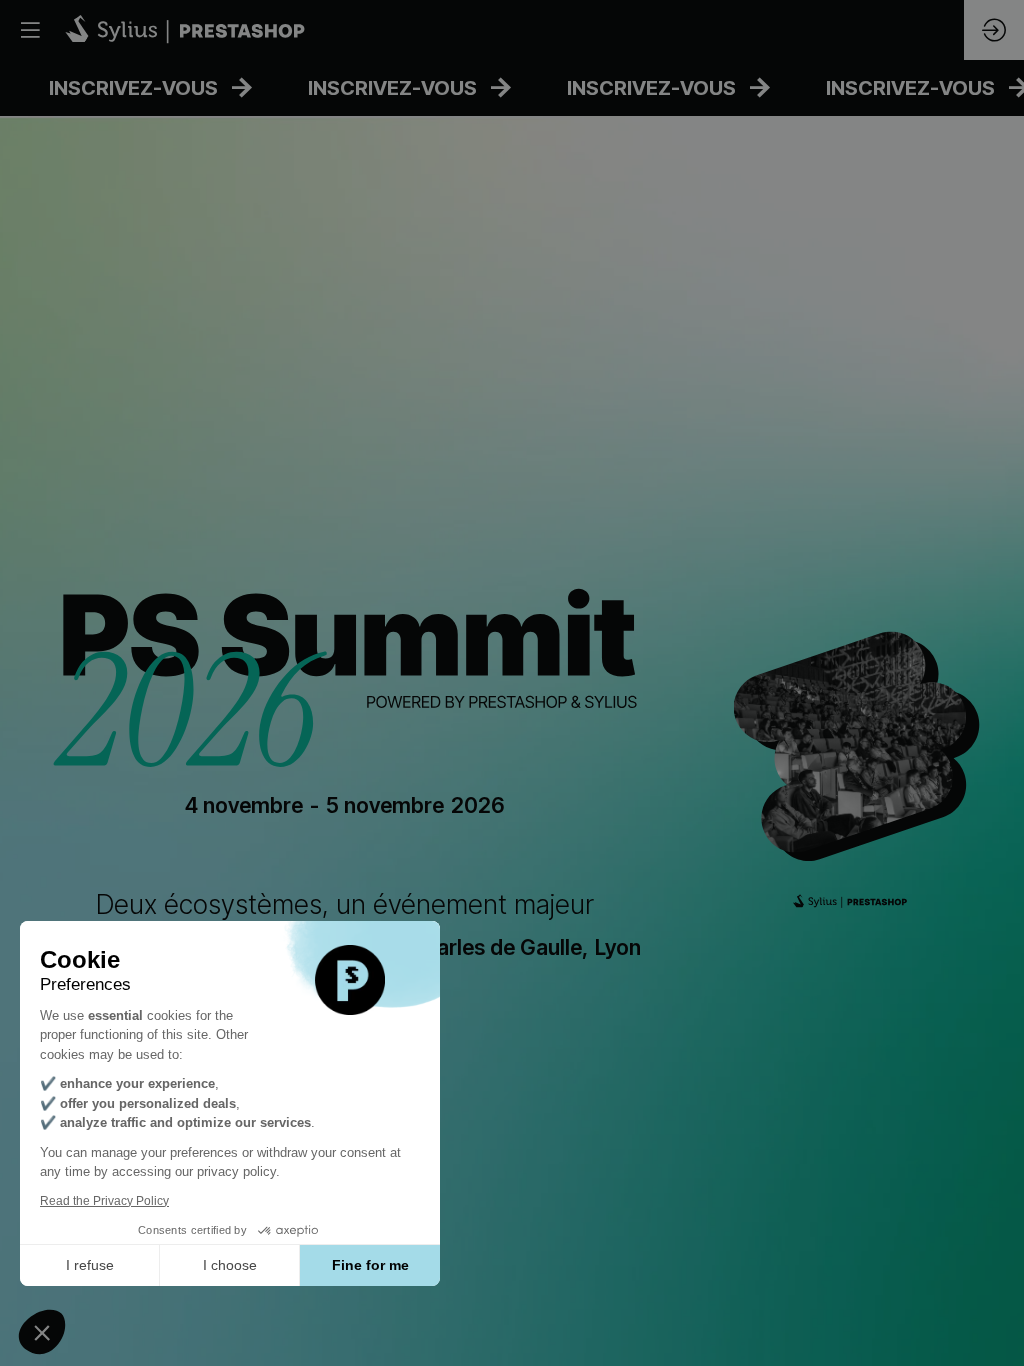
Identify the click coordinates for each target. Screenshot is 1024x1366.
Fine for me (370, 1265)
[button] (30, 30)
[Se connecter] (994, 30)
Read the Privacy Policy (104, 1201)
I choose (230, 1265)
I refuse (90, 1265)
